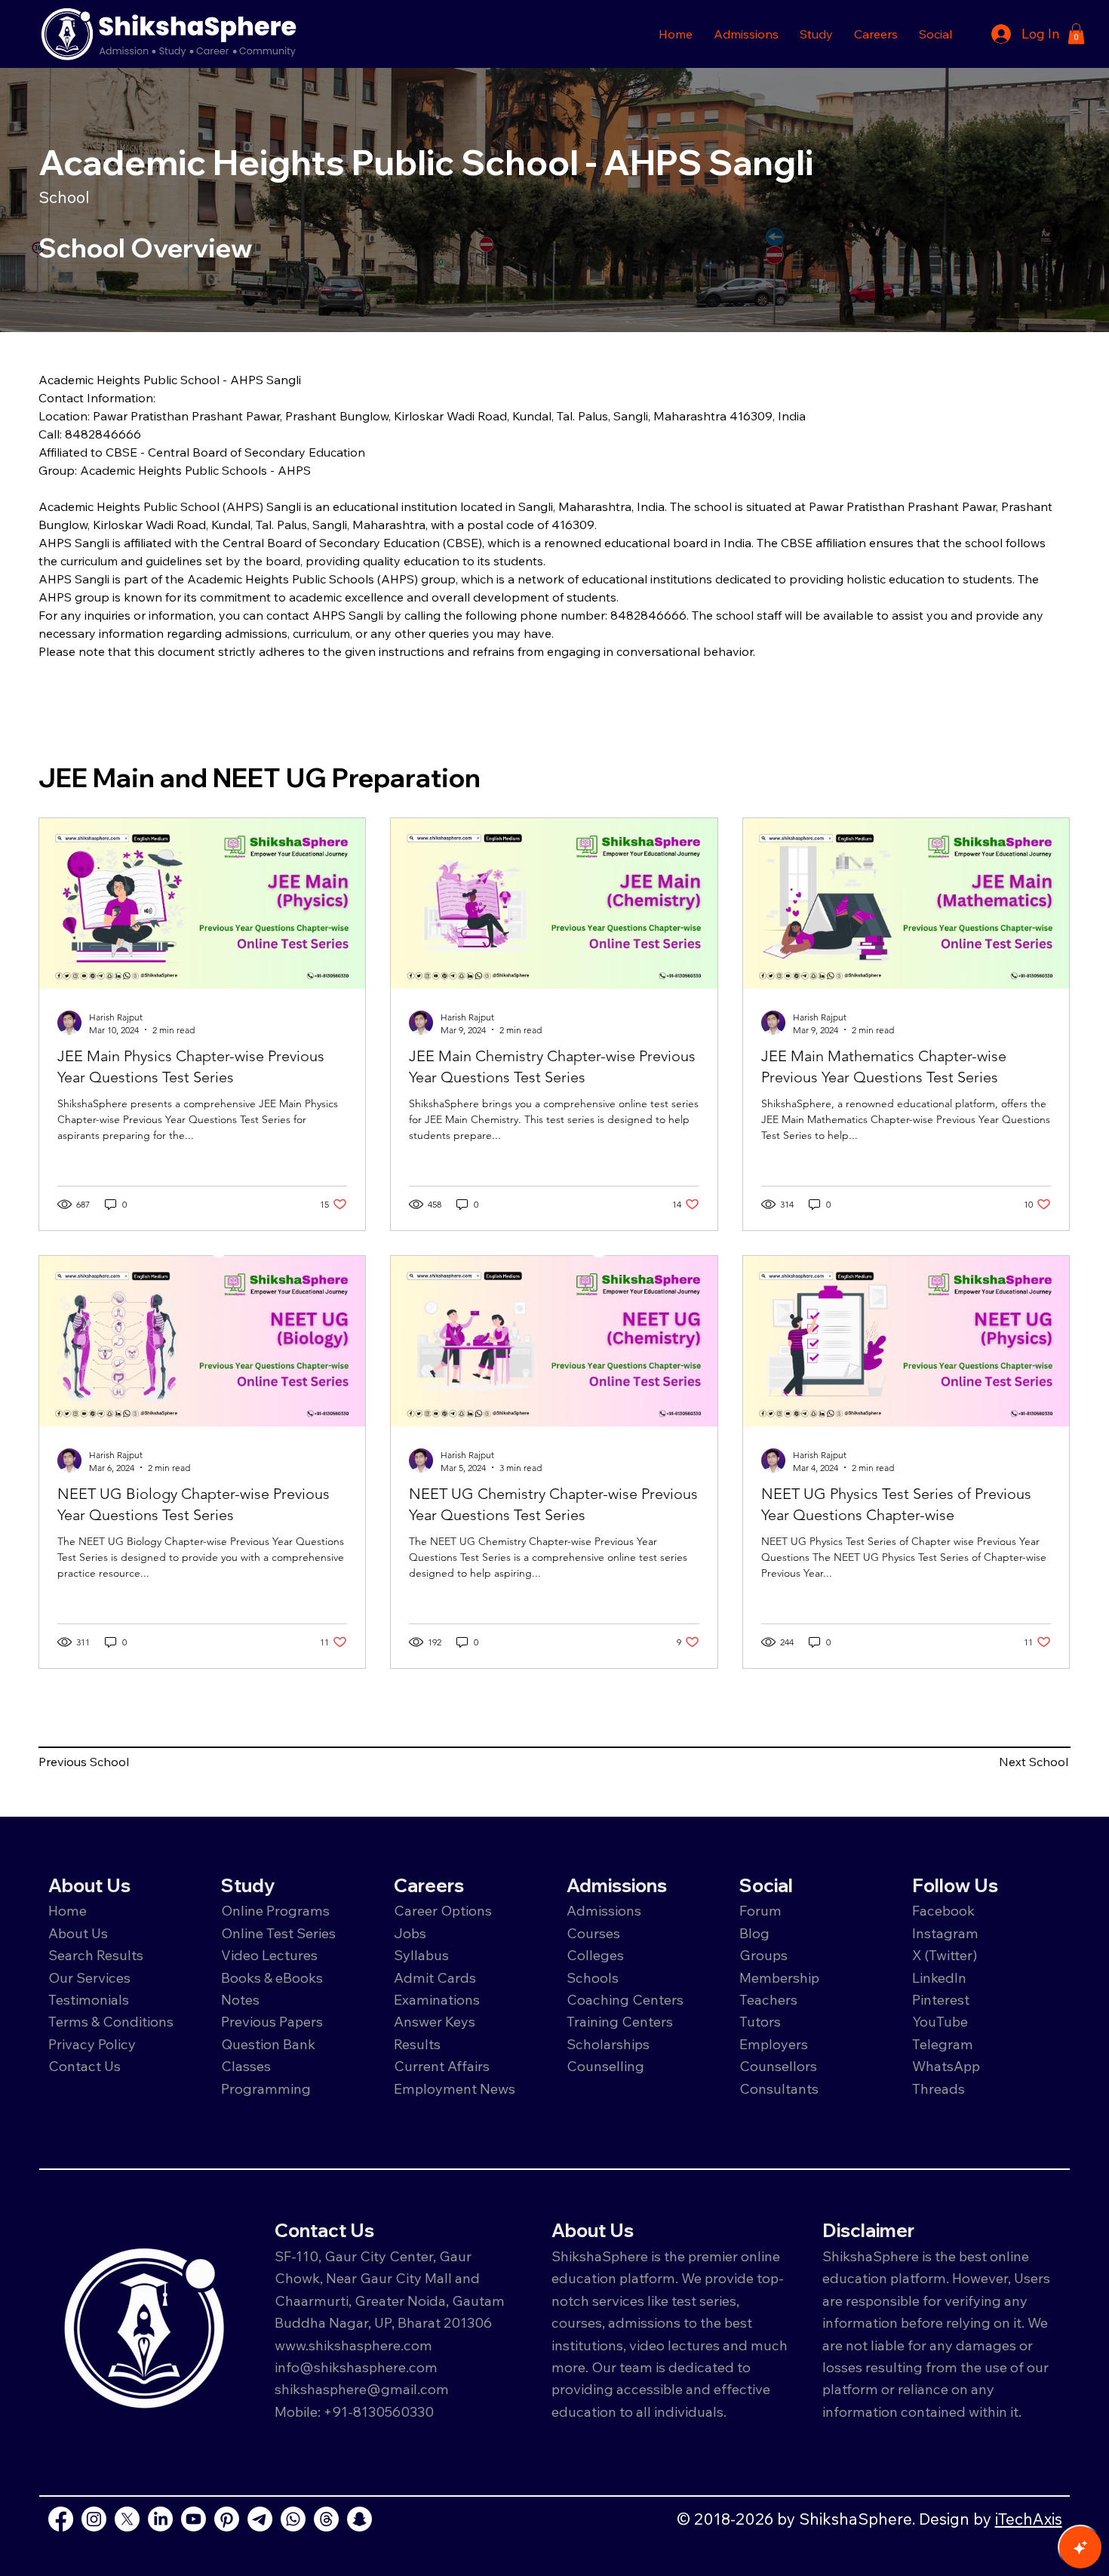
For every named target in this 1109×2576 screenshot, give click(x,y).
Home (68, 1910)
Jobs (410, 1933)
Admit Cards (435, 1977)
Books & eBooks (272, 1977)
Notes (240, 1999)
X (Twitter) (945, 1955)
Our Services (89, 1977)
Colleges (595, 1955)
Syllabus (421, 1955)
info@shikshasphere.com (356, 2367)
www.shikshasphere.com (353, 2345)
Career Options (443, 1910)
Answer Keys (435, 2021)
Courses (593, 1933)
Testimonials (89, 1999)
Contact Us (84, 2066)
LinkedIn (939, 1977)
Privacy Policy (92, 2044)
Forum (760, 1910)
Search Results (96, 1955)
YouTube (940, 2021)
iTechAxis (1029, 2519)
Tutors (760, 2021)
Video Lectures (269, 1955)
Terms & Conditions (111, 2021)
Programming (266, 2088)
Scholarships (608, 2044)
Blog (754, 1933)
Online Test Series (278, 1933)
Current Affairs (442, 2066)
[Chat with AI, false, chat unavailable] (1080, 2547)
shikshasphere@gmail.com (362, 2389)
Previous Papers (272, 2021)
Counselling (605, 2066)
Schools (593, 1977)
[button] (746, 34)
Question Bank (268, 2044)
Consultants (779, 2088)
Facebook (943, 1910)
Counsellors (778, 2066)
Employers (774, 2044)
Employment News (455, 2088)
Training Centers (620, 2021)
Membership (779, 1977)
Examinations (437, 1999)
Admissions (605, 1910)
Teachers (768, 1999)
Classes (247, 2066)
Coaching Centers (625, 1999)
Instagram (945, 1933)
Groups (763, 1955)
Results (417, 2044)
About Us (78, 1933)
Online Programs (275, 1910)
